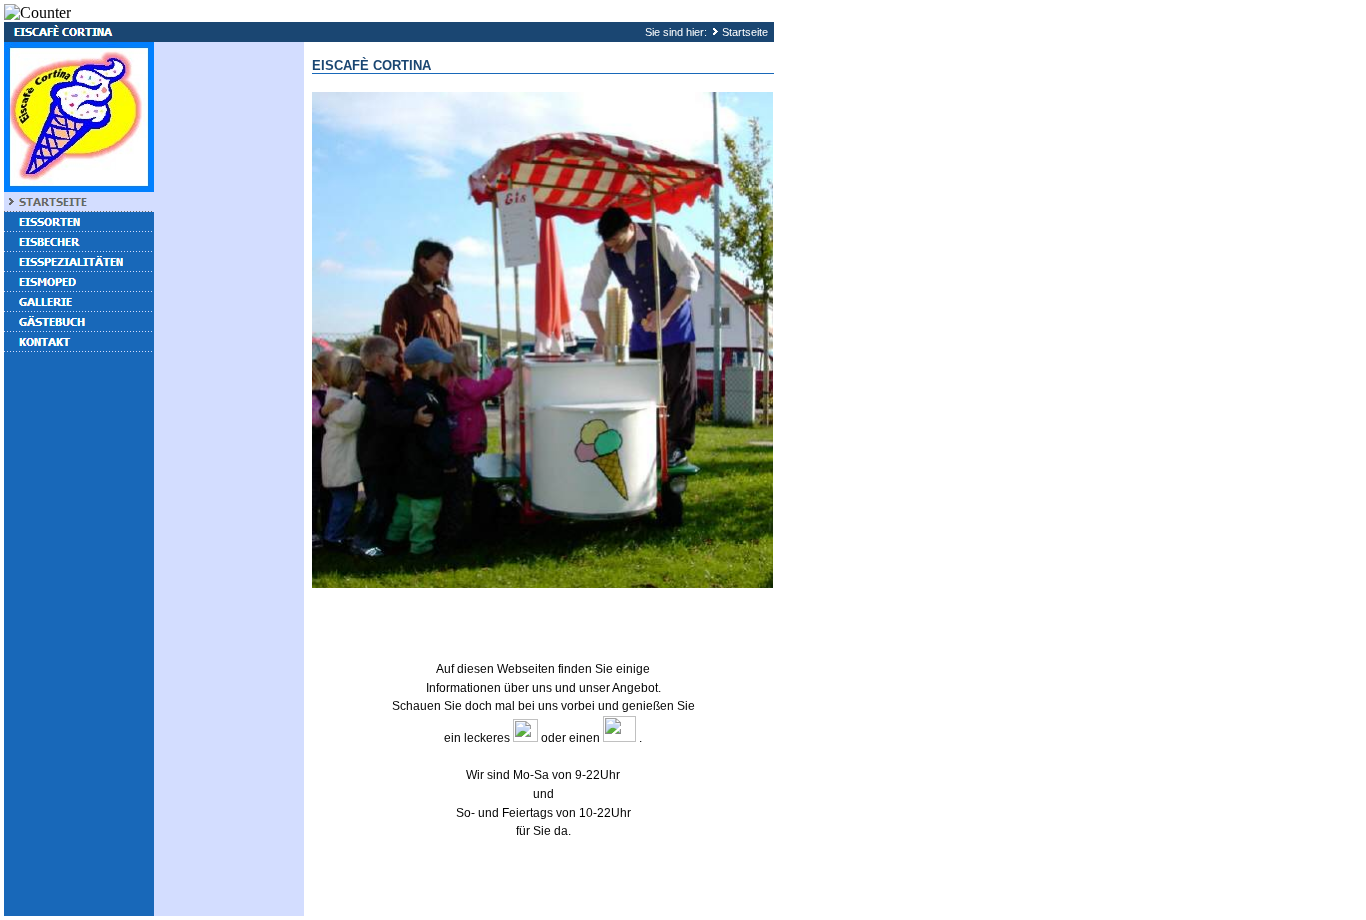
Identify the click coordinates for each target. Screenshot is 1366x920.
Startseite (745, 32)
